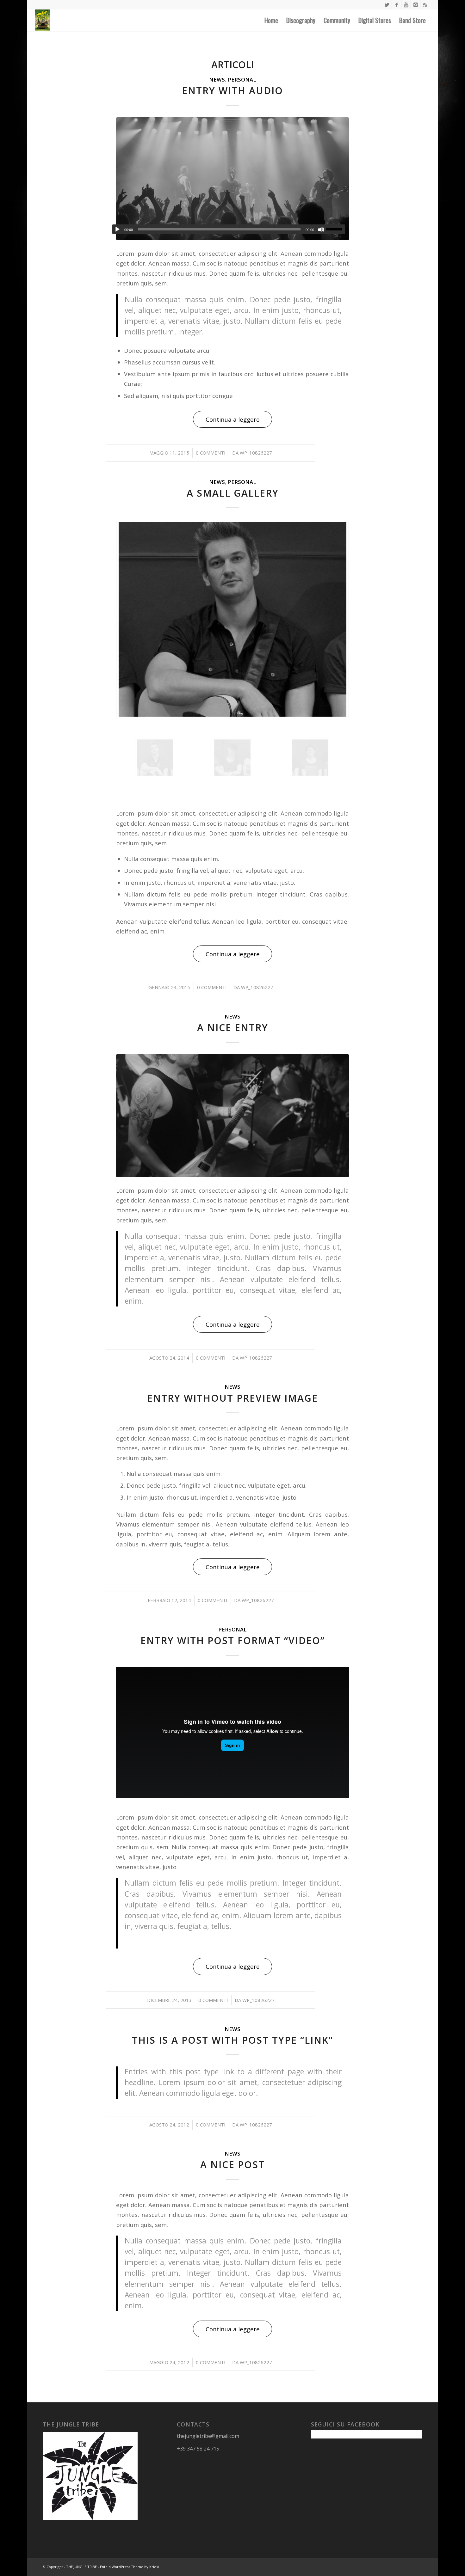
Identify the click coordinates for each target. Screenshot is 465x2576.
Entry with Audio (232, 91)
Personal (242, 80)
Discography (301, 20)
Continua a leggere (233, 419)
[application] (229, 229)
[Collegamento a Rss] (425, 5)
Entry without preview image (232, 1398)
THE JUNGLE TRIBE (81, 2567)
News (217, 80)
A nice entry (233, 1028)
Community (337, 20)
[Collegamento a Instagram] (415, 5)
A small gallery (233, 493)
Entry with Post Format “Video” (233, 1640)
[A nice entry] (232, 1116)
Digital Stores (375, 20)
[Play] (117, 229)
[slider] (336, 229)
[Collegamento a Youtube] (406, 5)
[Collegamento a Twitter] (387, 5)
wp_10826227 (256, 453)
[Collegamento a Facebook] (397, 5)
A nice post (232, 2165)
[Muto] (321, 229)
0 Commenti (211, 453)
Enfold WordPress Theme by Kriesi (129, 2567)
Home (271, 20)
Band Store (412, 20)
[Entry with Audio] (232, 179)
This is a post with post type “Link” (232, 2040)
